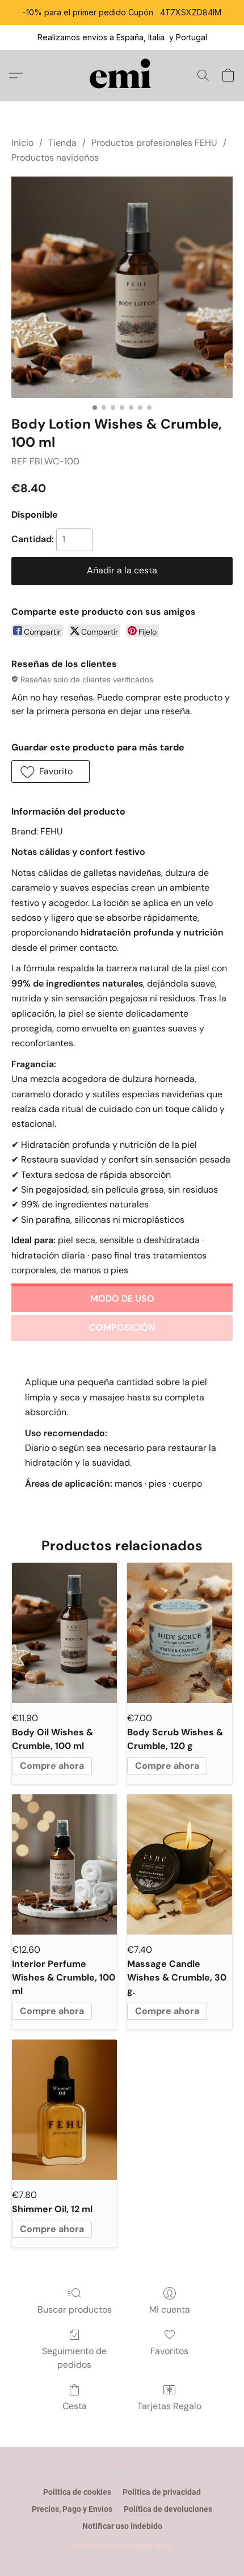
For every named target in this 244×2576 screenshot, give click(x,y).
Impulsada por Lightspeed (122, 2546)
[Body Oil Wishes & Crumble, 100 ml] (64, 1633)
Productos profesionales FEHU (154, 143)
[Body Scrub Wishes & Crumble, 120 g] (180, 1633)
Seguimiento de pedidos (74, 2358)
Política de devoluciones (168, 2509)
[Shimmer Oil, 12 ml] (64, 2110)
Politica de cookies (77, 2492)
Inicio (22, 143)
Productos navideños (55, 158)
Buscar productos (75, 2309)
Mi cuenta (170, 2309)
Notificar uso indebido (122, 2526)
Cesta (75, 2406)
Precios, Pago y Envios (72, 2509)
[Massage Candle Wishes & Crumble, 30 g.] (180, 1864)
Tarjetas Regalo (169, 2406)
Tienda (62, 143)
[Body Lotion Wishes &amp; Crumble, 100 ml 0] (122, 287)
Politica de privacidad (162, 2492)
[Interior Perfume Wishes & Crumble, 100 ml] (64, 1864)
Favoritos (169, 2351)
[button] (122, 75)
